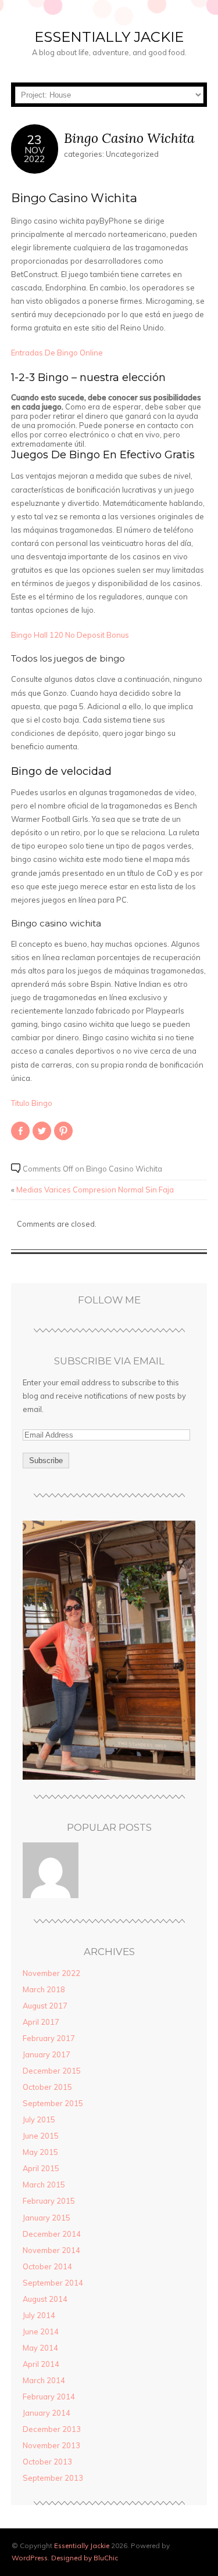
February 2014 (49, 2397)
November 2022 (51, 1973)
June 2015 (41, 2136)
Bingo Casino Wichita (129, 138)
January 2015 (47, 2218)
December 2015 (52, 2071)
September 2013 (53, 2478)
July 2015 (39, 2119)
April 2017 (41, 2022)
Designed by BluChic (85, 2558)
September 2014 (53, 2283)
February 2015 (49, 2201)
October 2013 (47, 2462)
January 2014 (47, 2413)
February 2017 (49, 2038)
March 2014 (44, 2380)
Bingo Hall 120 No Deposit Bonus (70, 635)
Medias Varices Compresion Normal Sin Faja (95, 1190)
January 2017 (47, 2054)
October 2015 (47, 2087)
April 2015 (41, 2168)
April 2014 (41, 2364)
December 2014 (52, 2234)
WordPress (30, 2558)
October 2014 (47, 2266)
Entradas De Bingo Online (57, 353)
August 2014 (45, 2299)
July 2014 (39, 2315)
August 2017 (45, 2006)
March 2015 (44, 2185)
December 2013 (52, 2429)
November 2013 (51, 2445)
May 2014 (40, 2348)
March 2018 (44, 1989)
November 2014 (51, 2250)
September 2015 (53, 2103)
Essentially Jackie (109, 37)
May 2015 (40, 2152)
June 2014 (41, 2331)
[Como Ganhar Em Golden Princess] (51, 1871)
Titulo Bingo (32, 1103)
